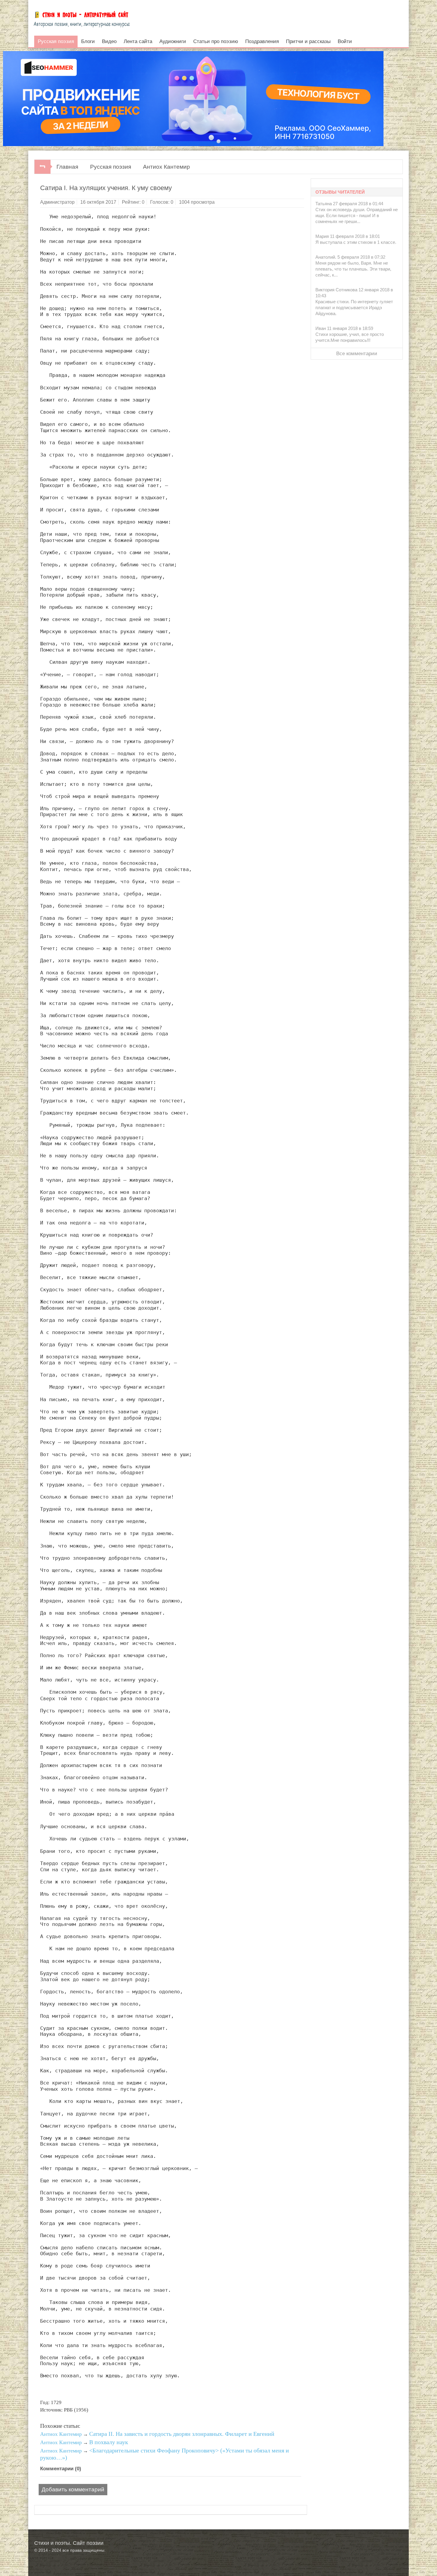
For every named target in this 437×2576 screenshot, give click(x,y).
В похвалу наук (109, 2442)
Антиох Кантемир (166, 167)
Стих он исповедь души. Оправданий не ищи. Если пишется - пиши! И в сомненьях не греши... (357, 215)
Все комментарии (357, 354)
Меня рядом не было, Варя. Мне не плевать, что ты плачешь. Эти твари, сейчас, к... (353, 269)
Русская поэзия (111, 167)
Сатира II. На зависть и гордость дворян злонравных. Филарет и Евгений (182, 2434)
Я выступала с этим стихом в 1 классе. (356, 242)
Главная (67, 167)
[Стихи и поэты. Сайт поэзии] (82, 18)
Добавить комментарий (73, 2489)
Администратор (57, 202)
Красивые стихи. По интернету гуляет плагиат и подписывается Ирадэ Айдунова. (354, 308)
